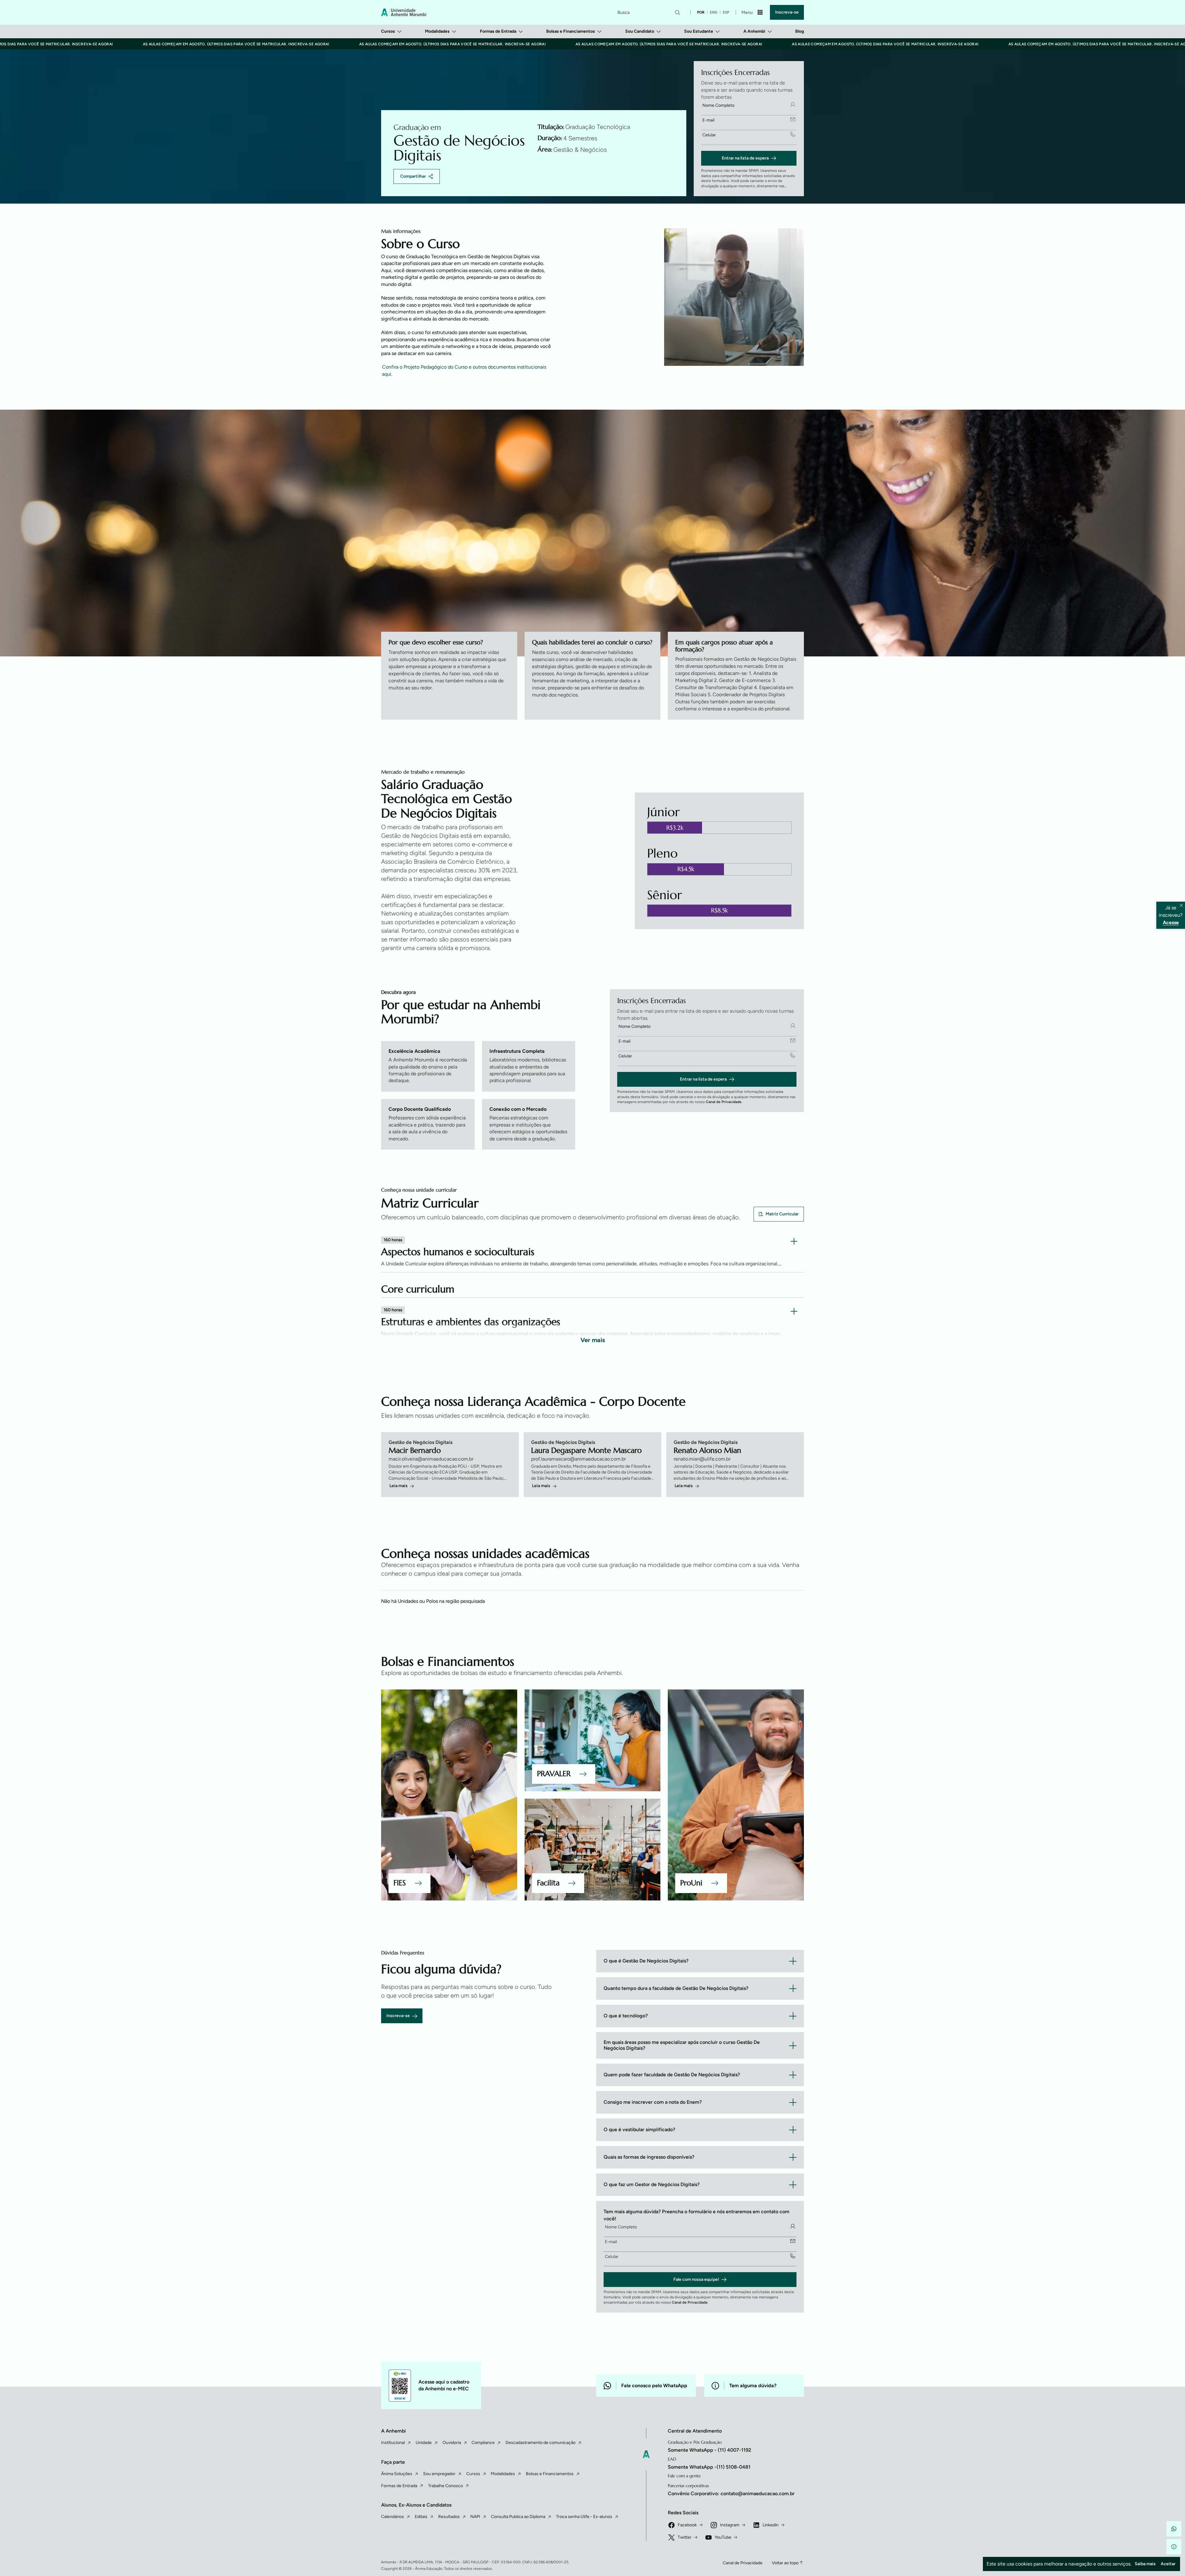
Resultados (449, 2517)
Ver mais (593, 1340)
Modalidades (437, 31)
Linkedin (771, 2525)
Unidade (424, 2443)
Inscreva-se (787, 12)
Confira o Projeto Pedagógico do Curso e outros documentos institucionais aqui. (464, 370)
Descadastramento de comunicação (541, 2443)
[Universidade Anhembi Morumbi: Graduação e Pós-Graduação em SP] (404, 12)
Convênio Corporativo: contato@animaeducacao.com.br (731, 2493)
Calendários (393, 2517)
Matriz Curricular (782, 1214)
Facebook (687, 2525)
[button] (1174, 2529)
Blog (800, 31)
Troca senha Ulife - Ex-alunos (584, 2517)
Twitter (685, 2537)
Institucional (393, 2443)
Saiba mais (1145, 2564)
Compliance (483, 2443)
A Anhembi (754, 31)
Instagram (730, 2525)
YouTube (723, 2537)
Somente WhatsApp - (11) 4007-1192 (709, 2450)
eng (714, 12)
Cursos (388, 31)
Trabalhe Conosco (445, 2486)
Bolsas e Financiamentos (571, 31)
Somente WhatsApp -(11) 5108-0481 (709, 2467)
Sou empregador (439, 2474)
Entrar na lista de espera (745, 158)
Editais (421, 2517)
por (701, 12)
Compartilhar (413, 176)
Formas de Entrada (498, 31)
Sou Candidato (640, 31)
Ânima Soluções (397, 2474)
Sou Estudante (699, 31)
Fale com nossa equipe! (696, 2279)
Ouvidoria (452, 2443)
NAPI (475, 2517)
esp (726, 12)
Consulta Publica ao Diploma (518, 2517)
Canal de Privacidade (724, 1102)
